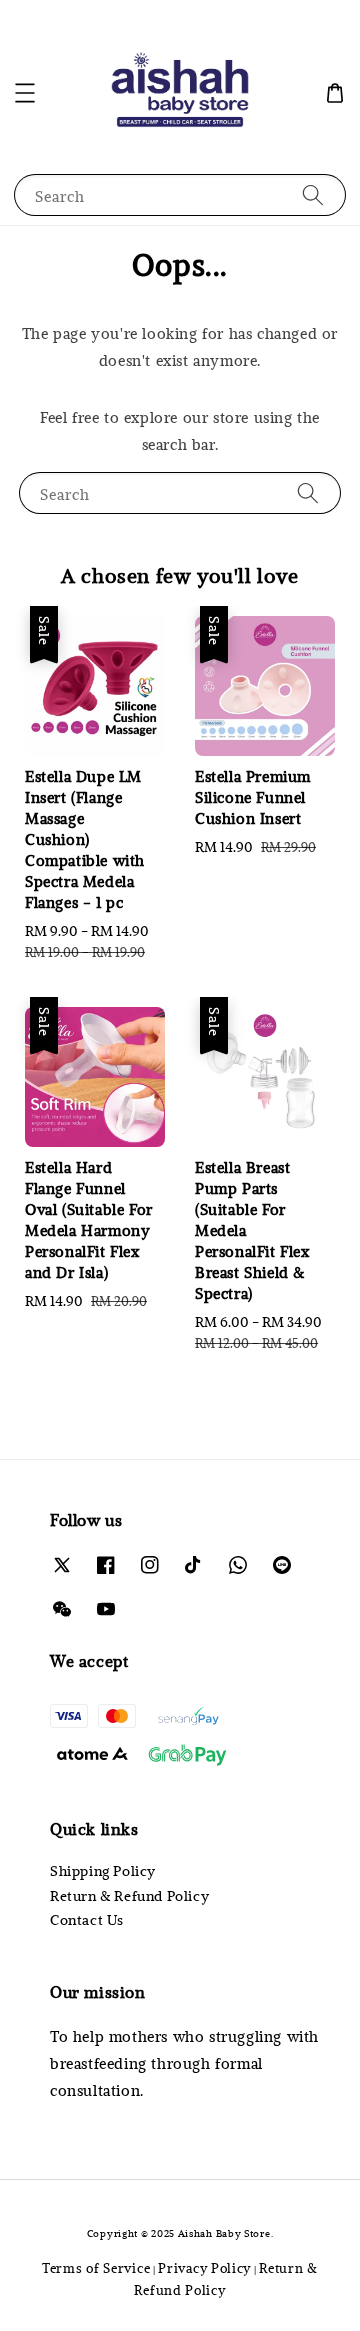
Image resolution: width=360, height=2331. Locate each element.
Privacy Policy (204, 2268)
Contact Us (87, 1919)
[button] (25, 93)
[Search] (313, 194)
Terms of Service (96, 2268)
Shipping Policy (103, 1870)
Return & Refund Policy (129, 1895)
